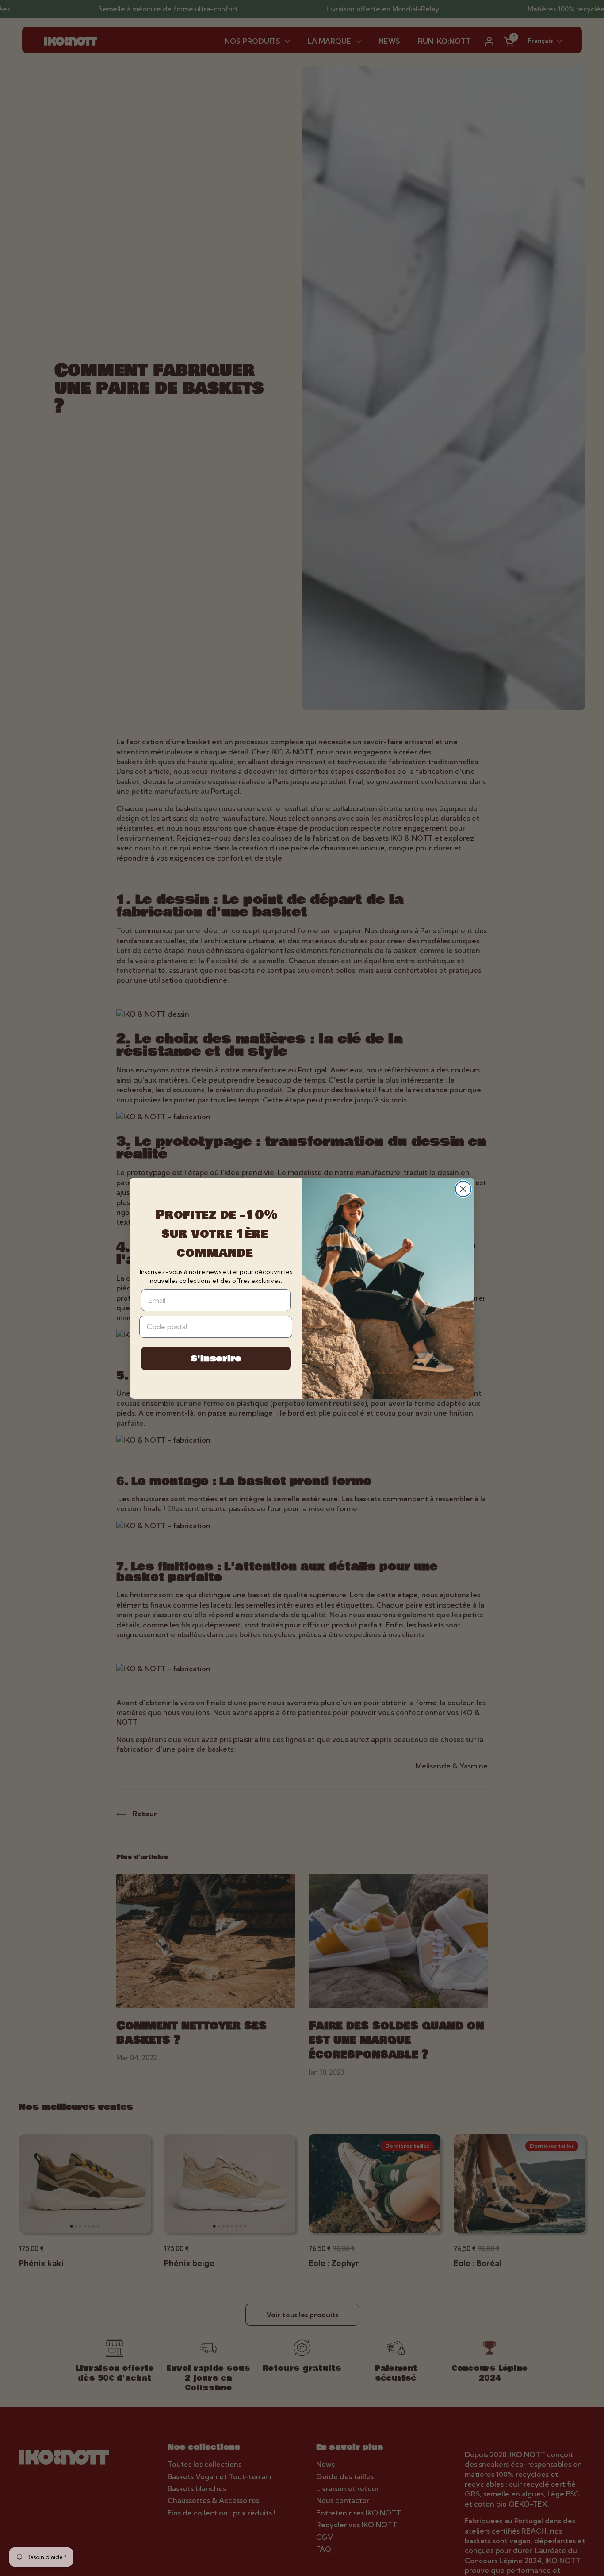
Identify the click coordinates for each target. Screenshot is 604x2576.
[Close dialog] (463, 1189)
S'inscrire (216, 1359)
